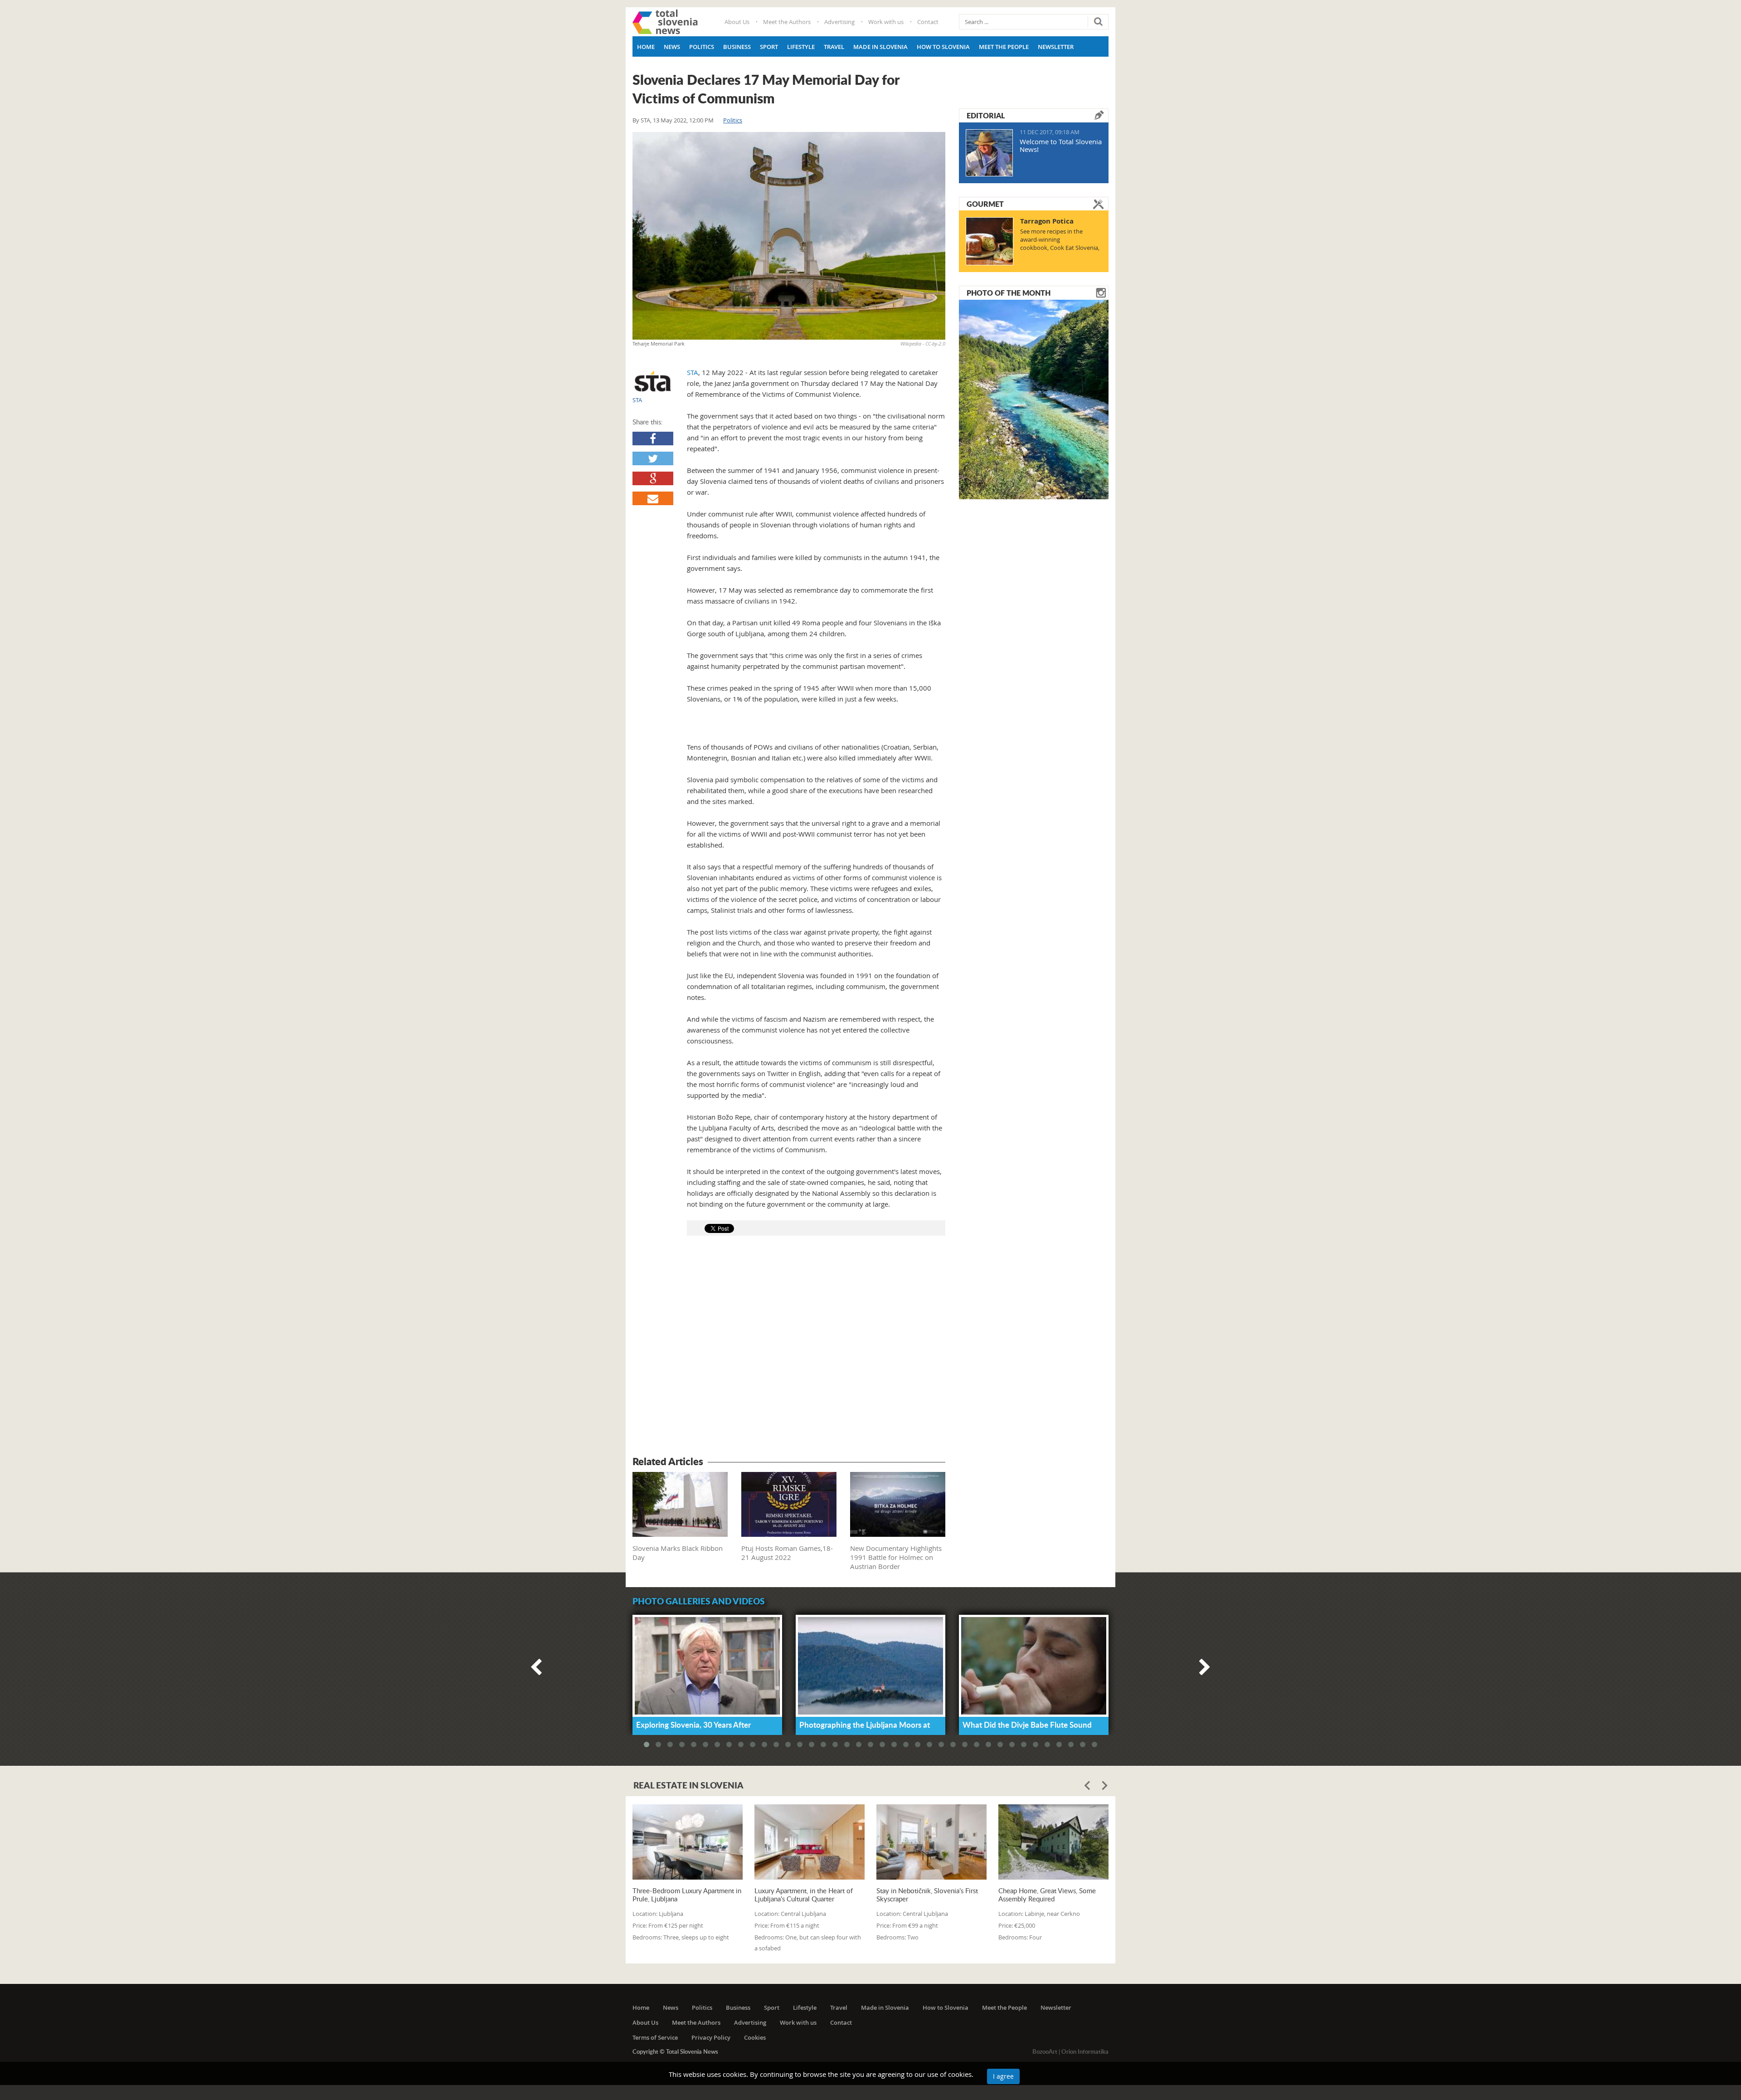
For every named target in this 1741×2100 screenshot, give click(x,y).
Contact (928, 22)
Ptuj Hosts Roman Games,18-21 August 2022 (787, 1553)
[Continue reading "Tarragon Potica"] (990, 241)
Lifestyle (801, 47)
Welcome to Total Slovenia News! (1061, 145)
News (672, 47)
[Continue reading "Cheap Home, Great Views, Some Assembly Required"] (1053, 1842)
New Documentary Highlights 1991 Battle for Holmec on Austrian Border (896, 1557)
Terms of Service (655, 2037)
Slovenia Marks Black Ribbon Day (678, 1553)
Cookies (755, 2037)
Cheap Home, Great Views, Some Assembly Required (1047, 1895)
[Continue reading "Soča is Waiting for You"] (1034, 399)
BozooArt (1045, 2051)
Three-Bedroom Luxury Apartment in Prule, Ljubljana (687, 1895)
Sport (769, 47)
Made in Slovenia (880, 47)
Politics (702, 47)
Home (646, 47)
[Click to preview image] (789, 236)
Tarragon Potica (1047, 221)
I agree (1003, 2076)
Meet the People (1004, 47)
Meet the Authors (787, 22)
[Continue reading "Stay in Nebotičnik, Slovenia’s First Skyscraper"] (931, 1842)
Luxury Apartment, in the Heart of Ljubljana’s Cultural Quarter (804, 1895)
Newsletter (1056, 47)
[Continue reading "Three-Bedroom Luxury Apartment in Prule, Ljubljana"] (688, 1842)
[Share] (653, 439)
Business (737, 47)
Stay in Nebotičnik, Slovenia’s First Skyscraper (927, 1895)
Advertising (839, 22)
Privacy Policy (711, 2037)
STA (645, 120)
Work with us (886, 22)
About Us (737, 22)
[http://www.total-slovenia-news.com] (665, 22)
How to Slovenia (943, 47)
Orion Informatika (1085, 2051)
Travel (834, 47)
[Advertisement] (789, 1347)
